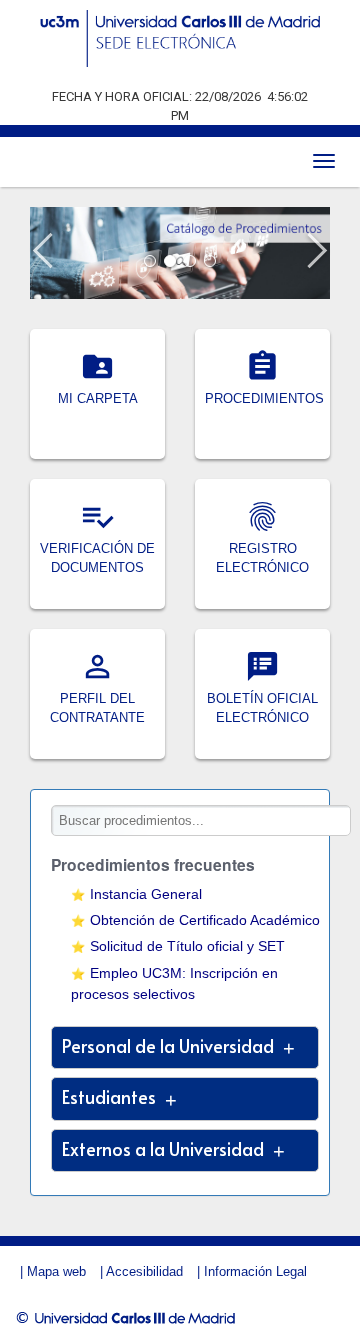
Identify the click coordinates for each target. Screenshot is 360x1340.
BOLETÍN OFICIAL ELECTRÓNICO (262, 698)
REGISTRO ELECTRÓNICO (262, 548)
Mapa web (56, 1271)
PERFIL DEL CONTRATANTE (97, 698)
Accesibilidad (144, 1271)
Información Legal (255, 1271)
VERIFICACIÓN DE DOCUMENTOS (97, 548)
